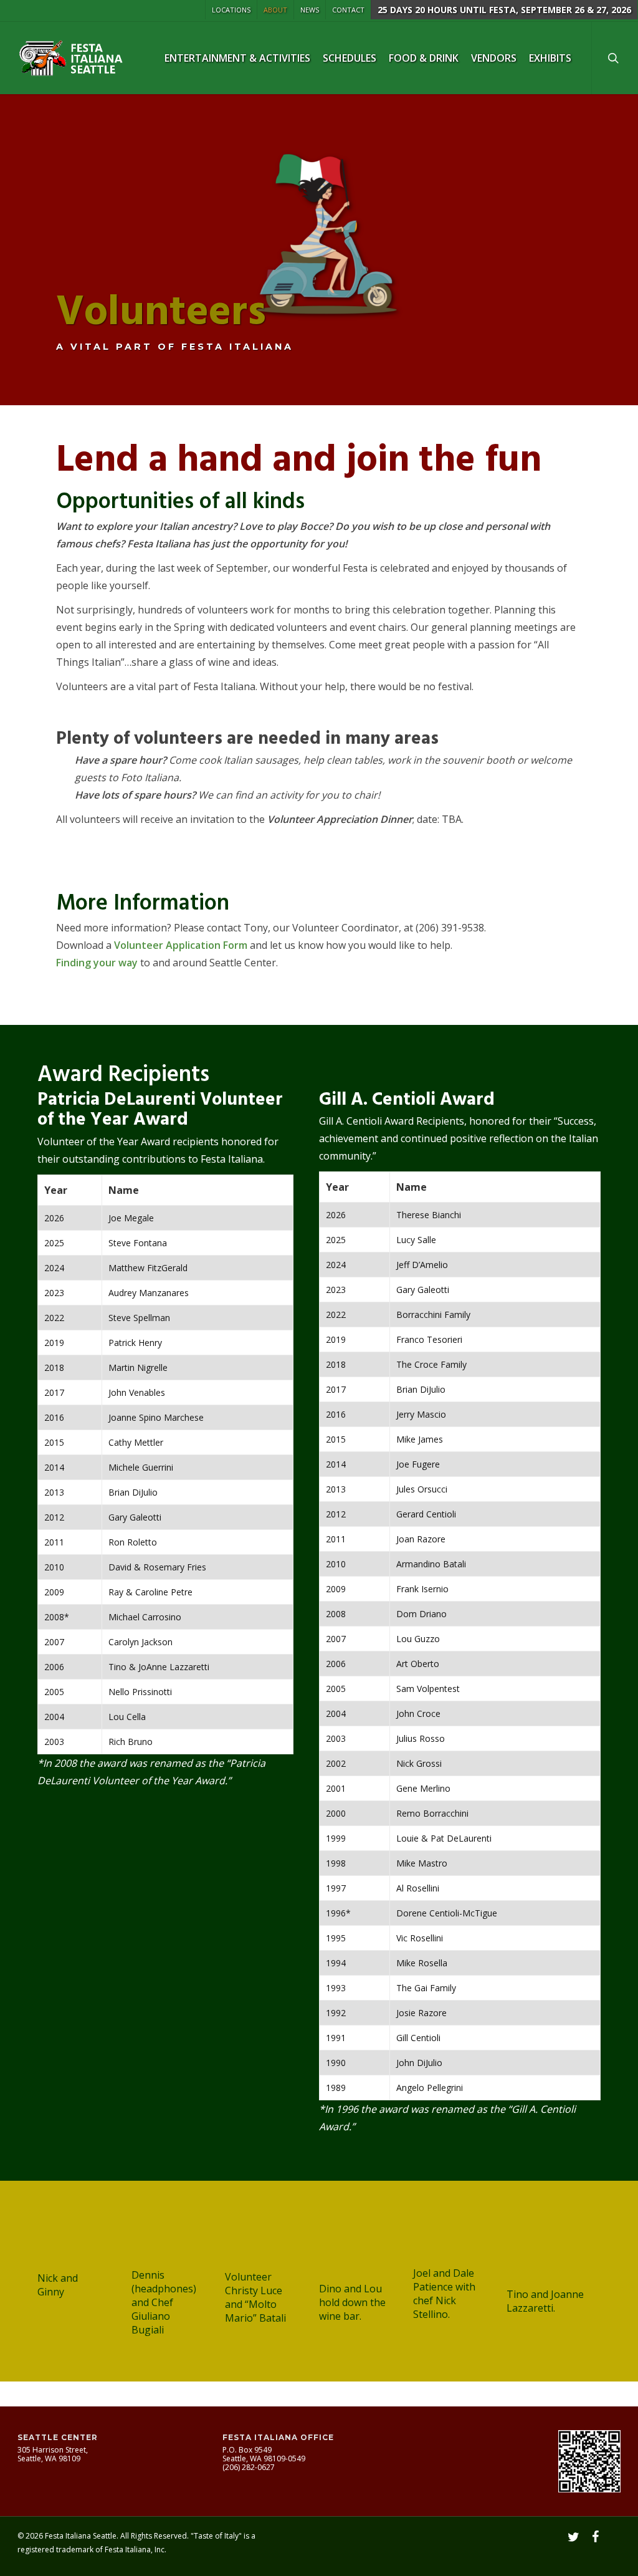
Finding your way (97, 963)
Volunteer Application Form (181, 945)
